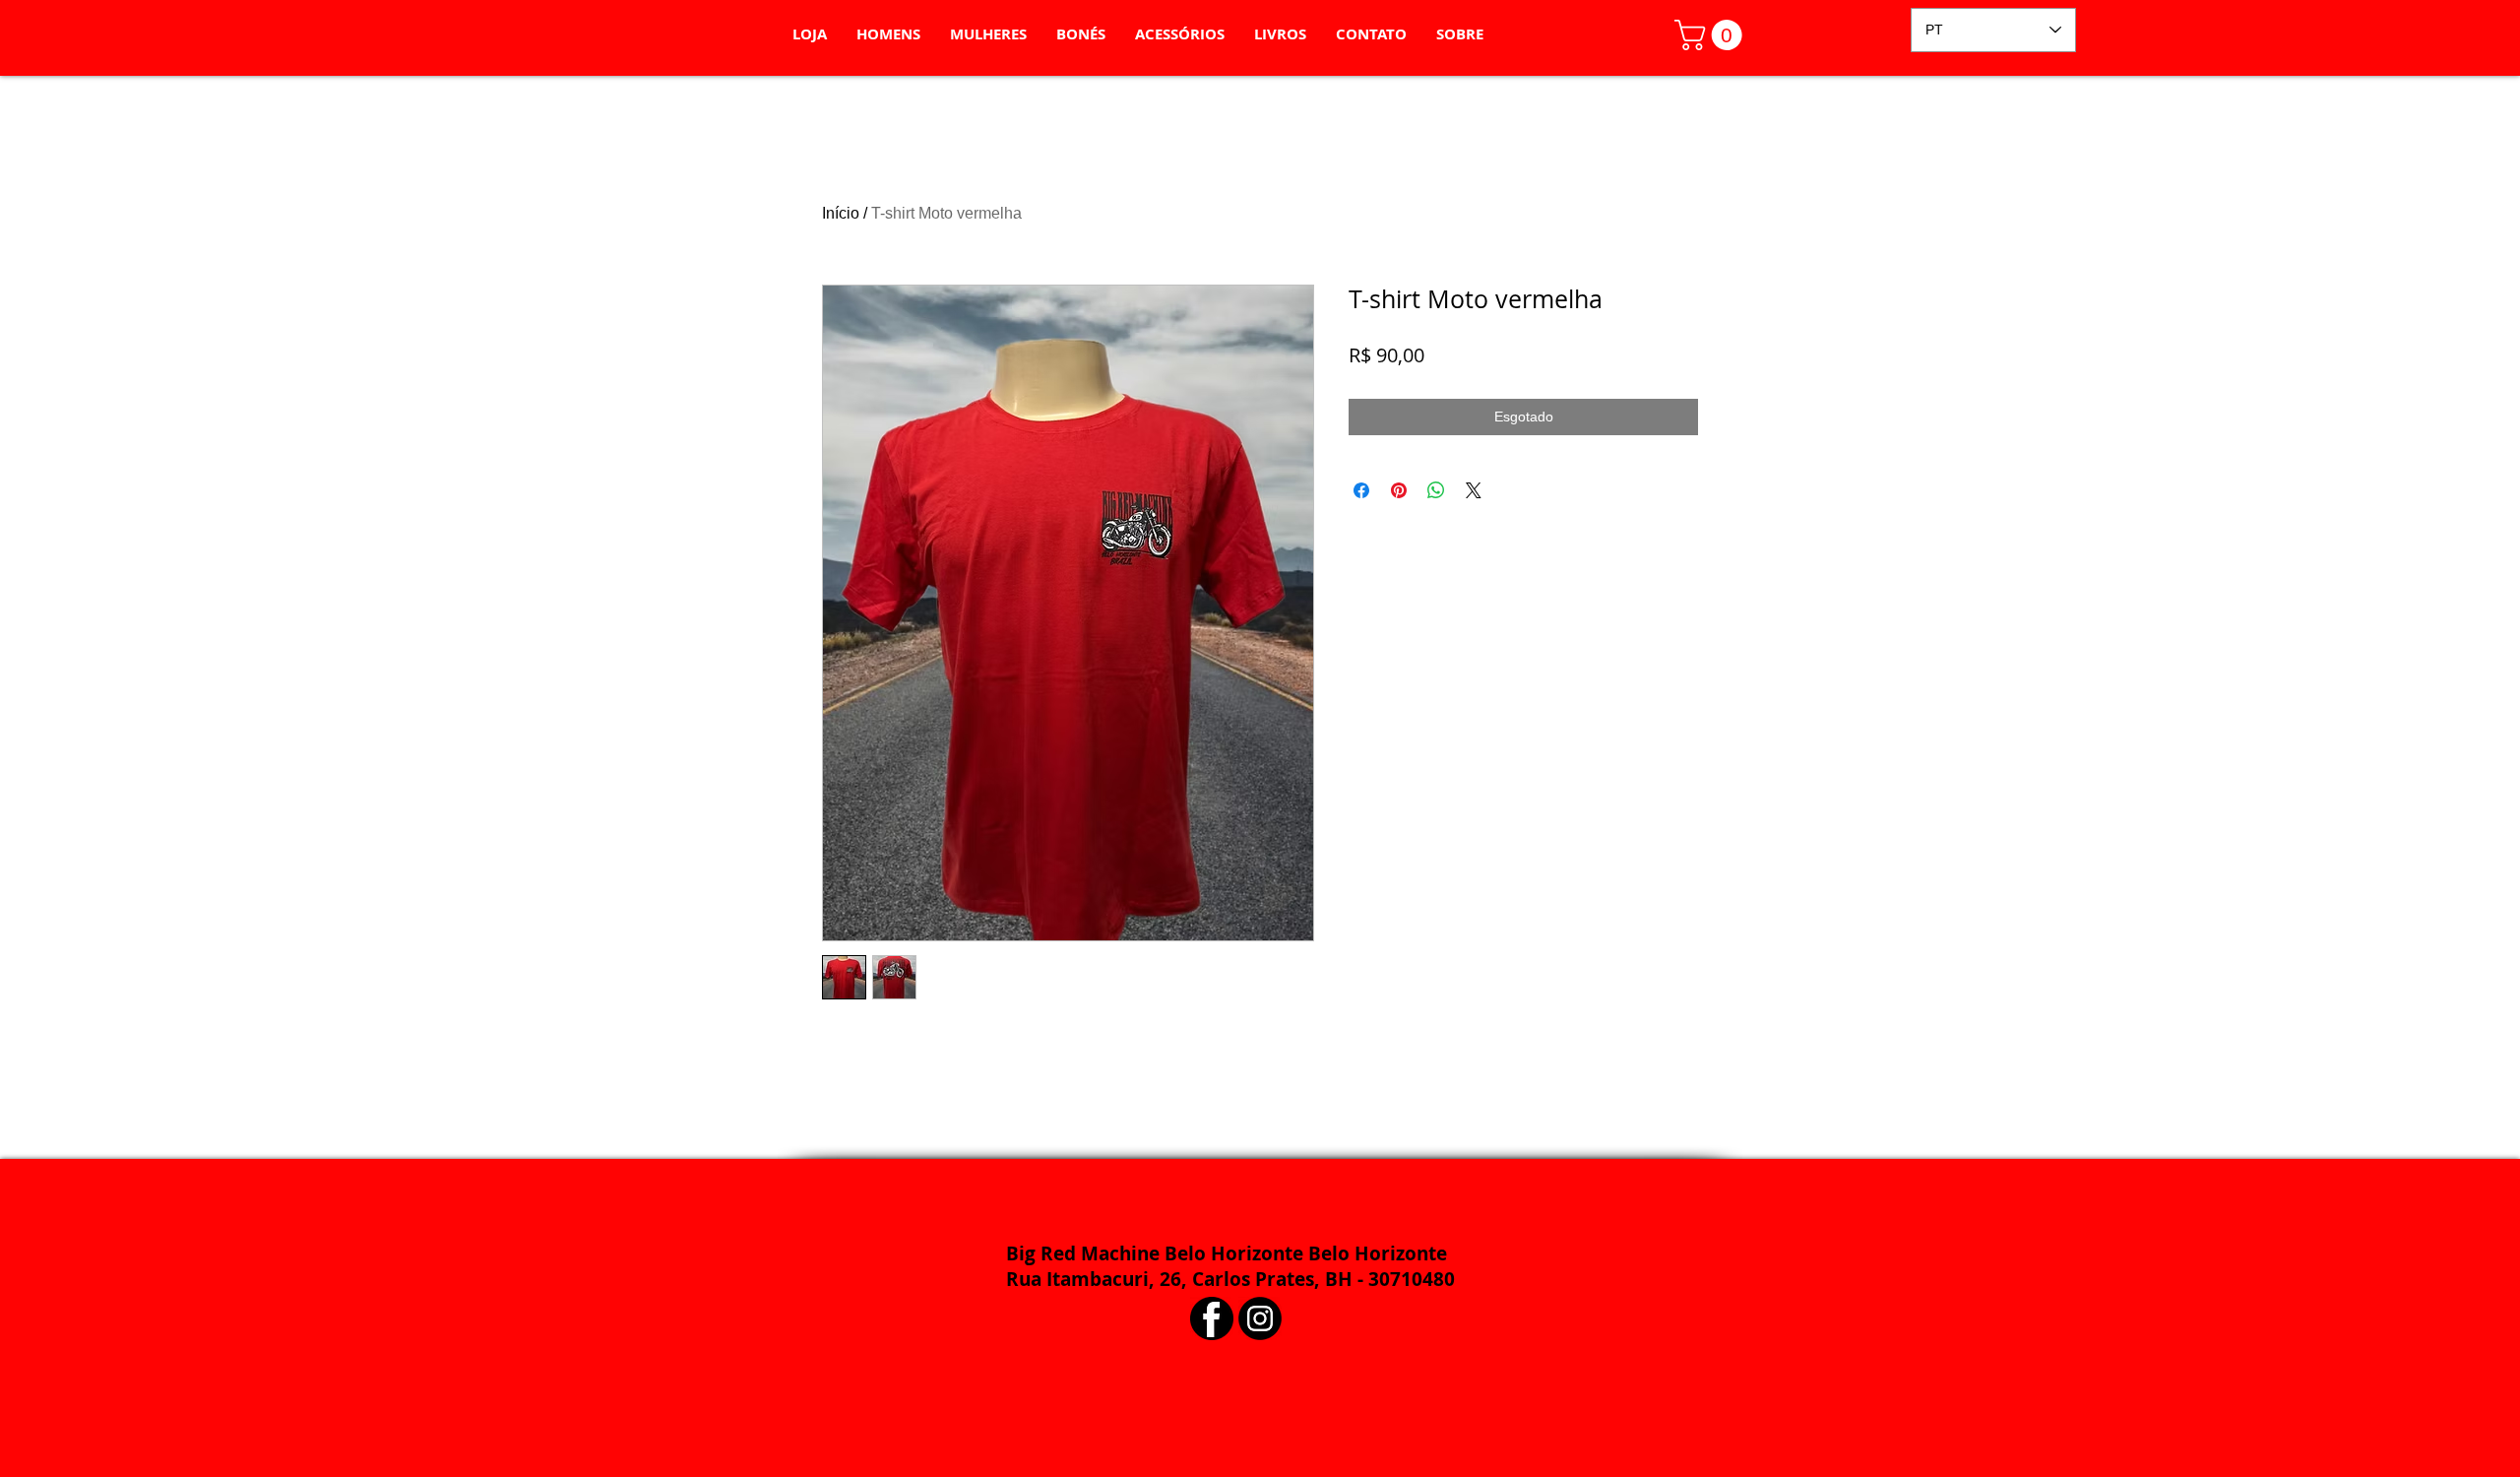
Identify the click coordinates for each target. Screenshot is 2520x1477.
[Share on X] (1474, 490)
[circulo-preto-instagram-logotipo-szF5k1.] (1260, 1318)
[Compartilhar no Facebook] (1361, 490)
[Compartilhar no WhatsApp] (1436, 490)
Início (841, 213)
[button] (1712, 35)
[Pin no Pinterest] (1399, 490)
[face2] (1212, 1318)
